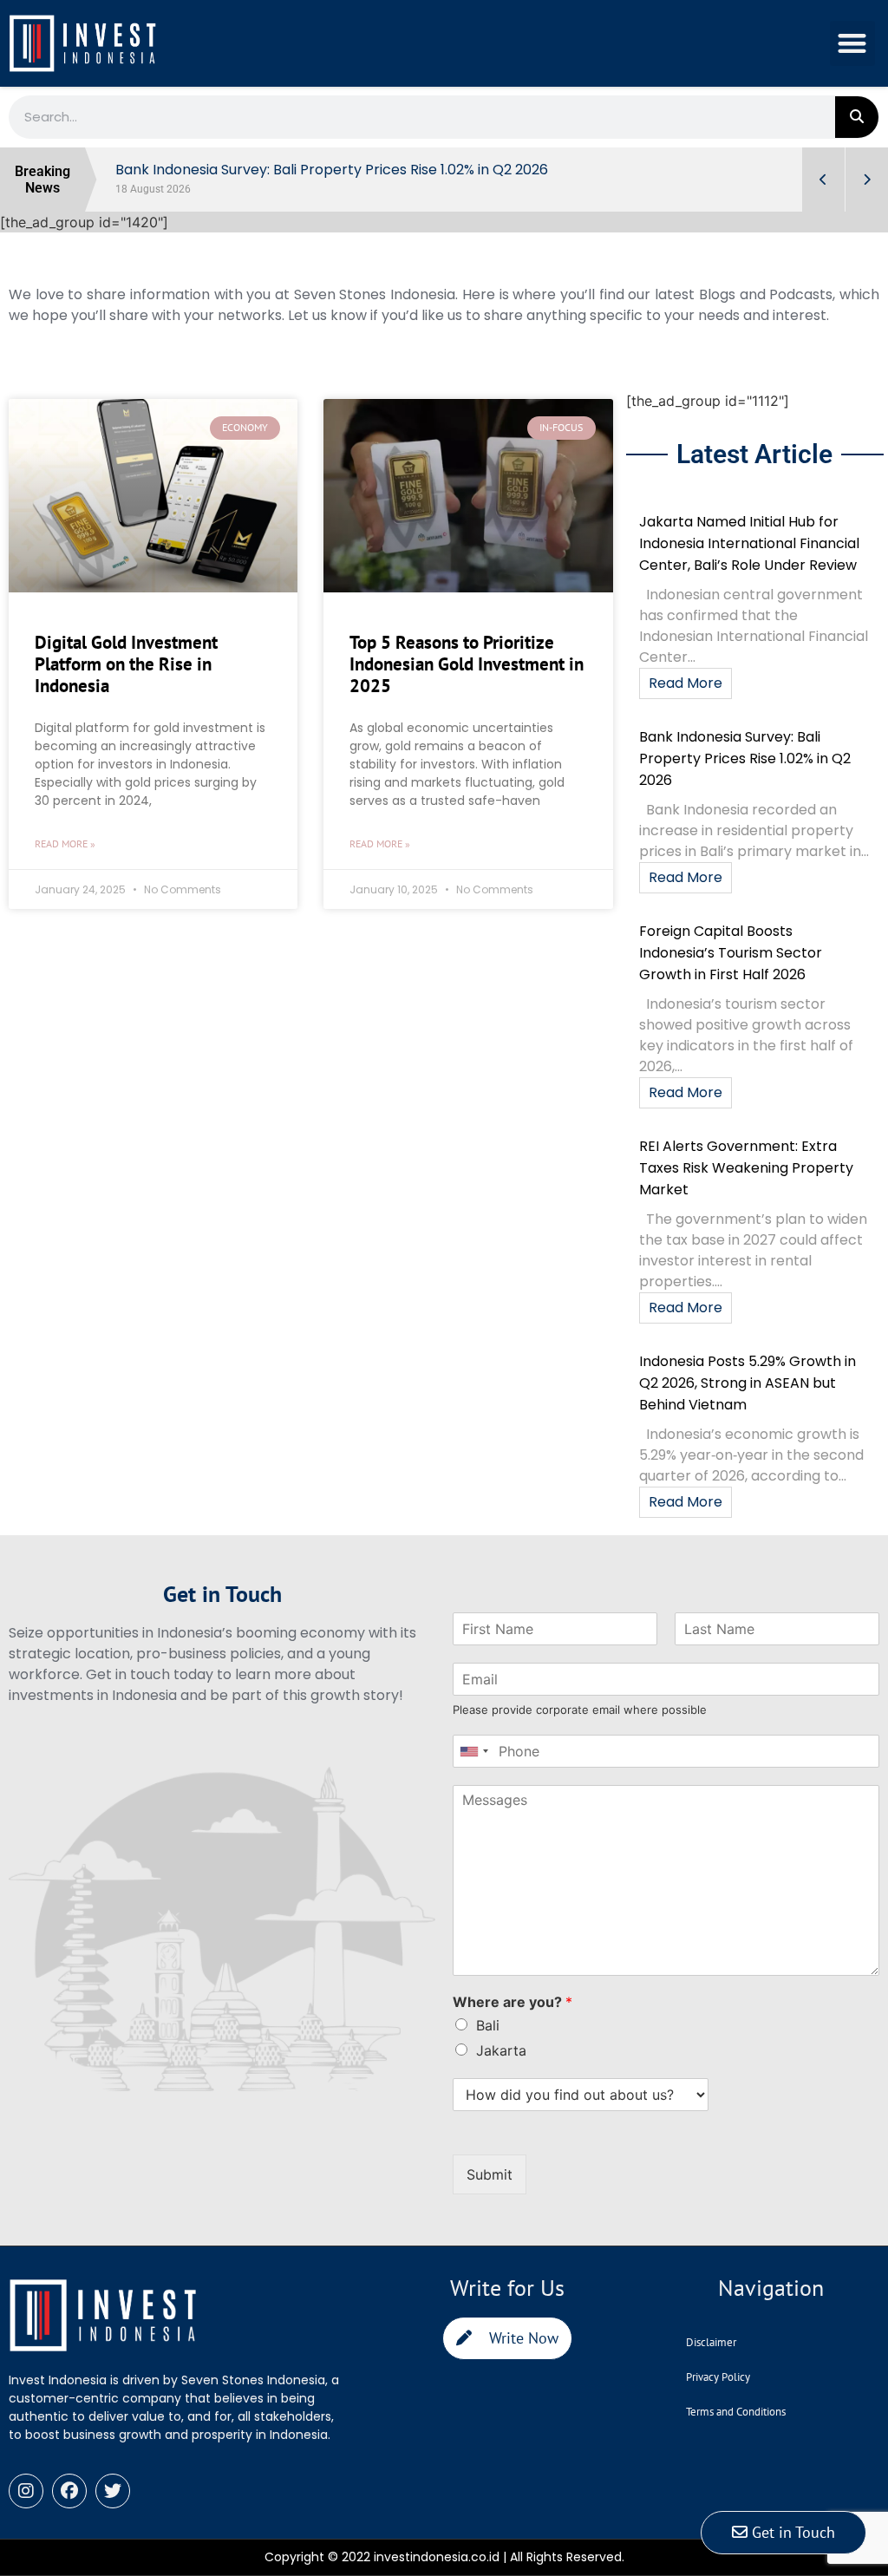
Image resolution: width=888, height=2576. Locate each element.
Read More (686, 683)
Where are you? (513, 2002)
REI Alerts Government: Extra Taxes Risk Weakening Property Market (746, 1168)
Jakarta (501, 2050)
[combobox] (473, 1751)
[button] (853, 44)
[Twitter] (113, 2491)
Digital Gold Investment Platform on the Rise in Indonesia (126, 664)
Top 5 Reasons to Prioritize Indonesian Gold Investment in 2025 (467, 664)
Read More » (65, 843)
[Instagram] (26, 2491)
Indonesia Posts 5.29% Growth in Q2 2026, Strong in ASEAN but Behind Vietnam (748, 1383)
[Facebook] (69, 2491)
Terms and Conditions (736, 2412)
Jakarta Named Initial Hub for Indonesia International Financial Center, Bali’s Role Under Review (749, 543)
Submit (490, 2174)
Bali (488, 2025)
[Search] (857, 117)
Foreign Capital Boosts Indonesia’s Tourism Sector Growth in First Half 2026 (731, 953)
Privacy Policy (718, 2377)
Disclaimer (711, 2342)
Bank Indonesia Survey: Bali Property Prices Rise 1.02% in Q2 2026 (745, 758)
